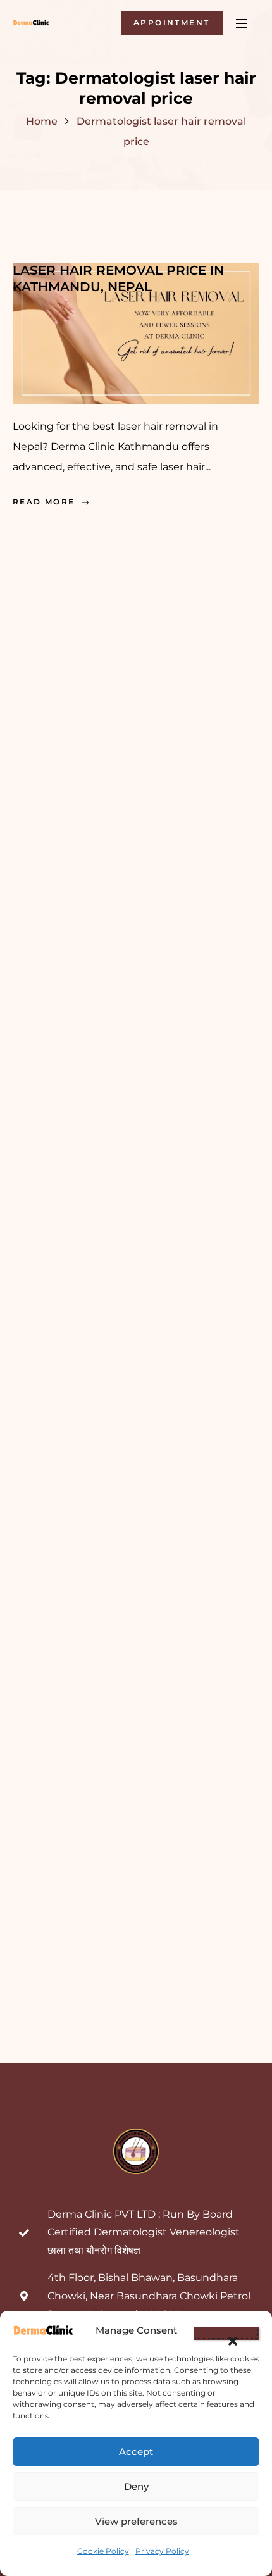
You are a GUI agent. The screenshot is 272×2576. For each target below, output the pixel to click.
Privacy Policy (162, 2551)
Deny (136, 2486)
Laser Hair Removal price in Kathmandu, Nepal (118, 278)
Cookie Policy (103, 2551)
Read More (44, 502)
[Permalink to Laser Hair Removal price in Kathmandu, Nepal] (136, 332)
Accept (136, 2452)
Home (42, 121)
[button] (226, 2334)
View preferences (136, 2521)
